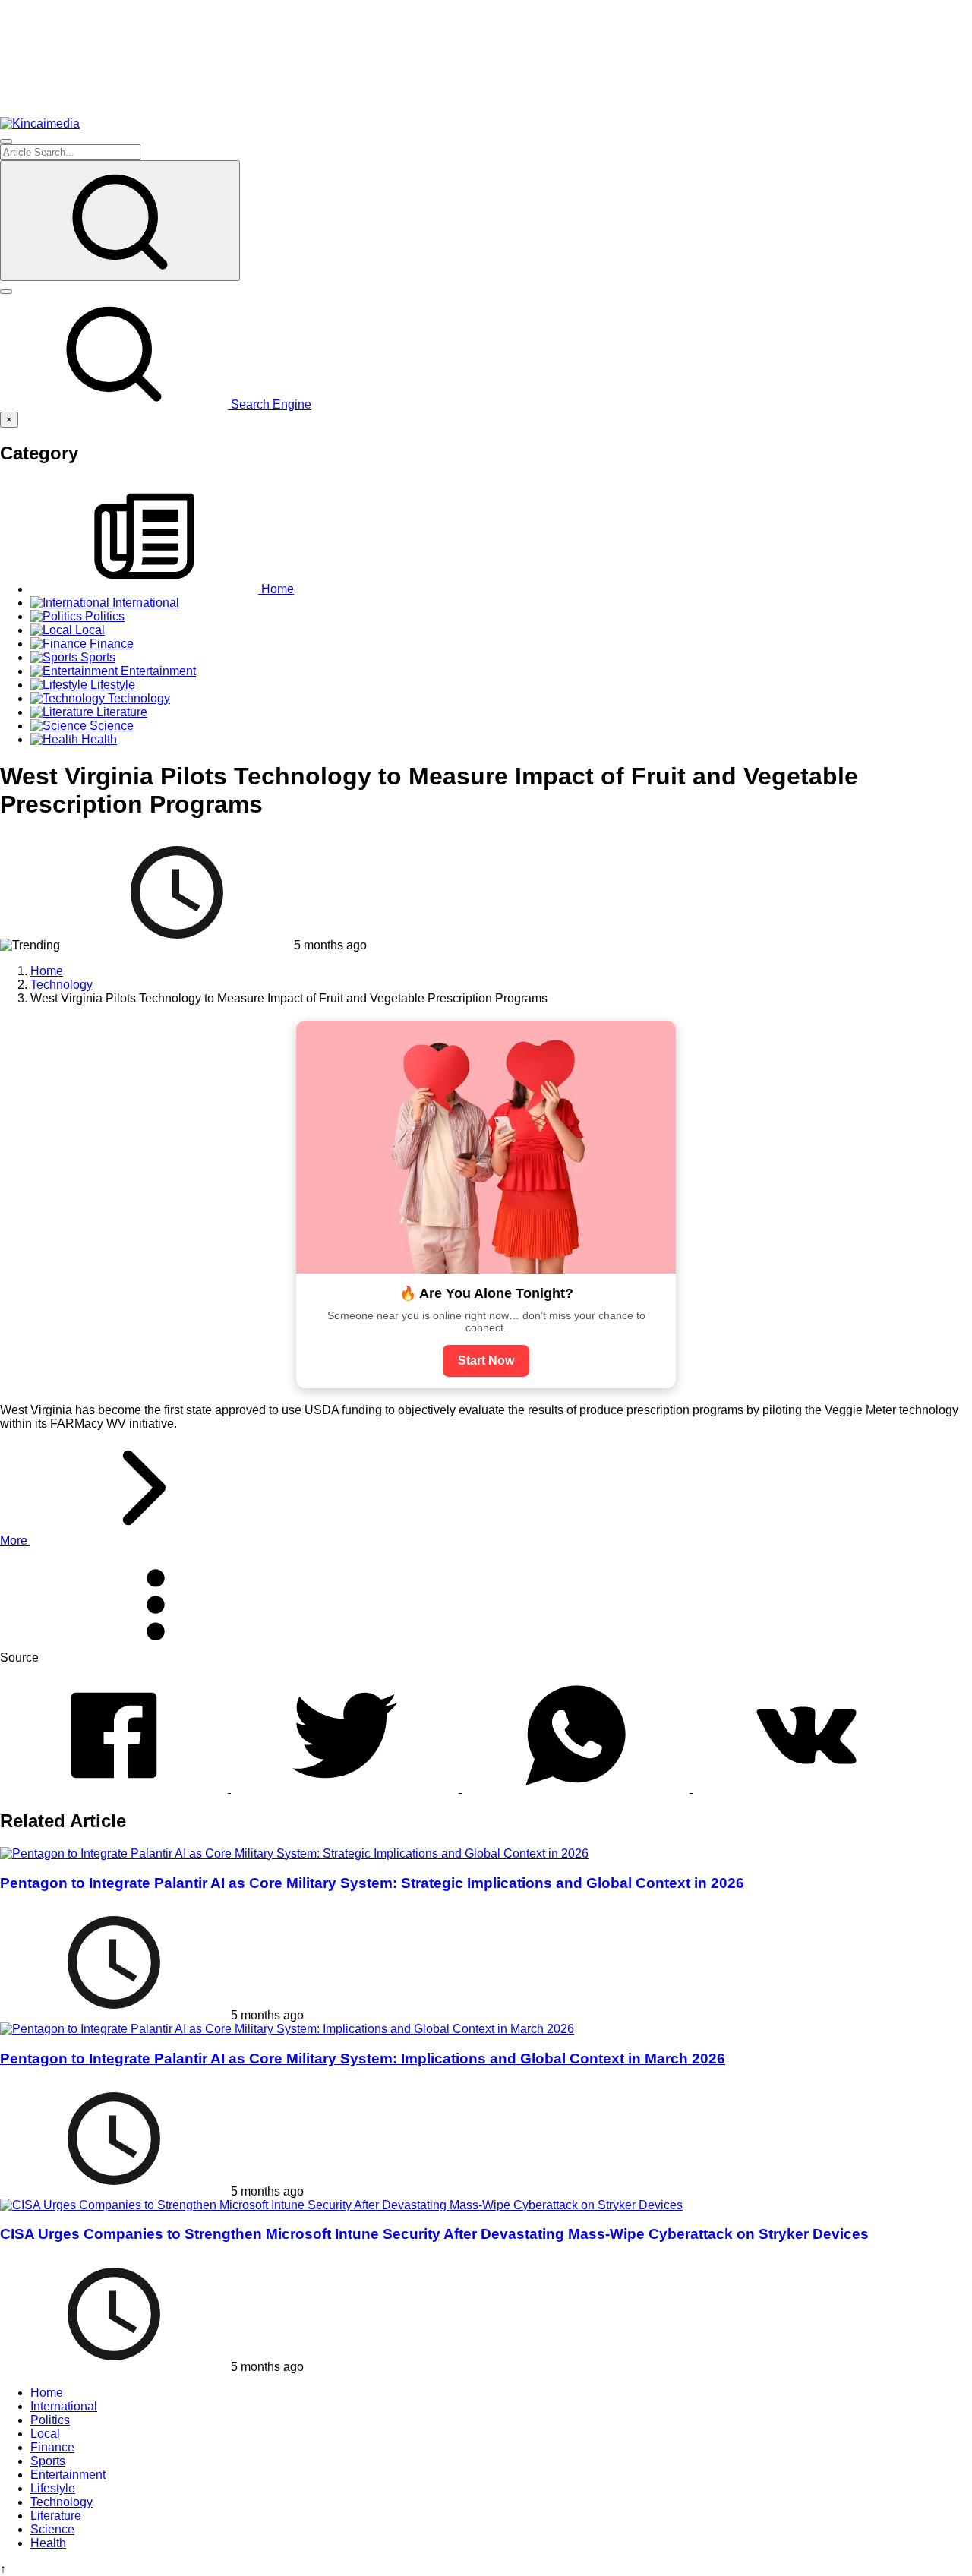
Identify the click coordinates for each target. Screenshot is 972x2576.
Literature (56, 2516)
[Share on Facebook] (115, 1788)
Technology (62, 2502)
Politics (50, 2420)
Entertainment (68, 2475)
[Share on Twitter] (346, 1788)
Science (52, 2529)
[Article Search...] (120, 221)
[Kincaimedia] (40, 123)
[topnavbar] (6, 141)
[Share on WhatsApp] (577, 1788)
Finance (52, 2447)
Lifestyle (53, 2488)
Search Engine (270, 404)
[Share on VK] (806, 1788)
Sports (48, 2461)
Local (45, 2434)
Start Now (486, 1361)
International (64, 2406)
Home (47, 2393)
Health (48, 2543)
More (15, 1541)
